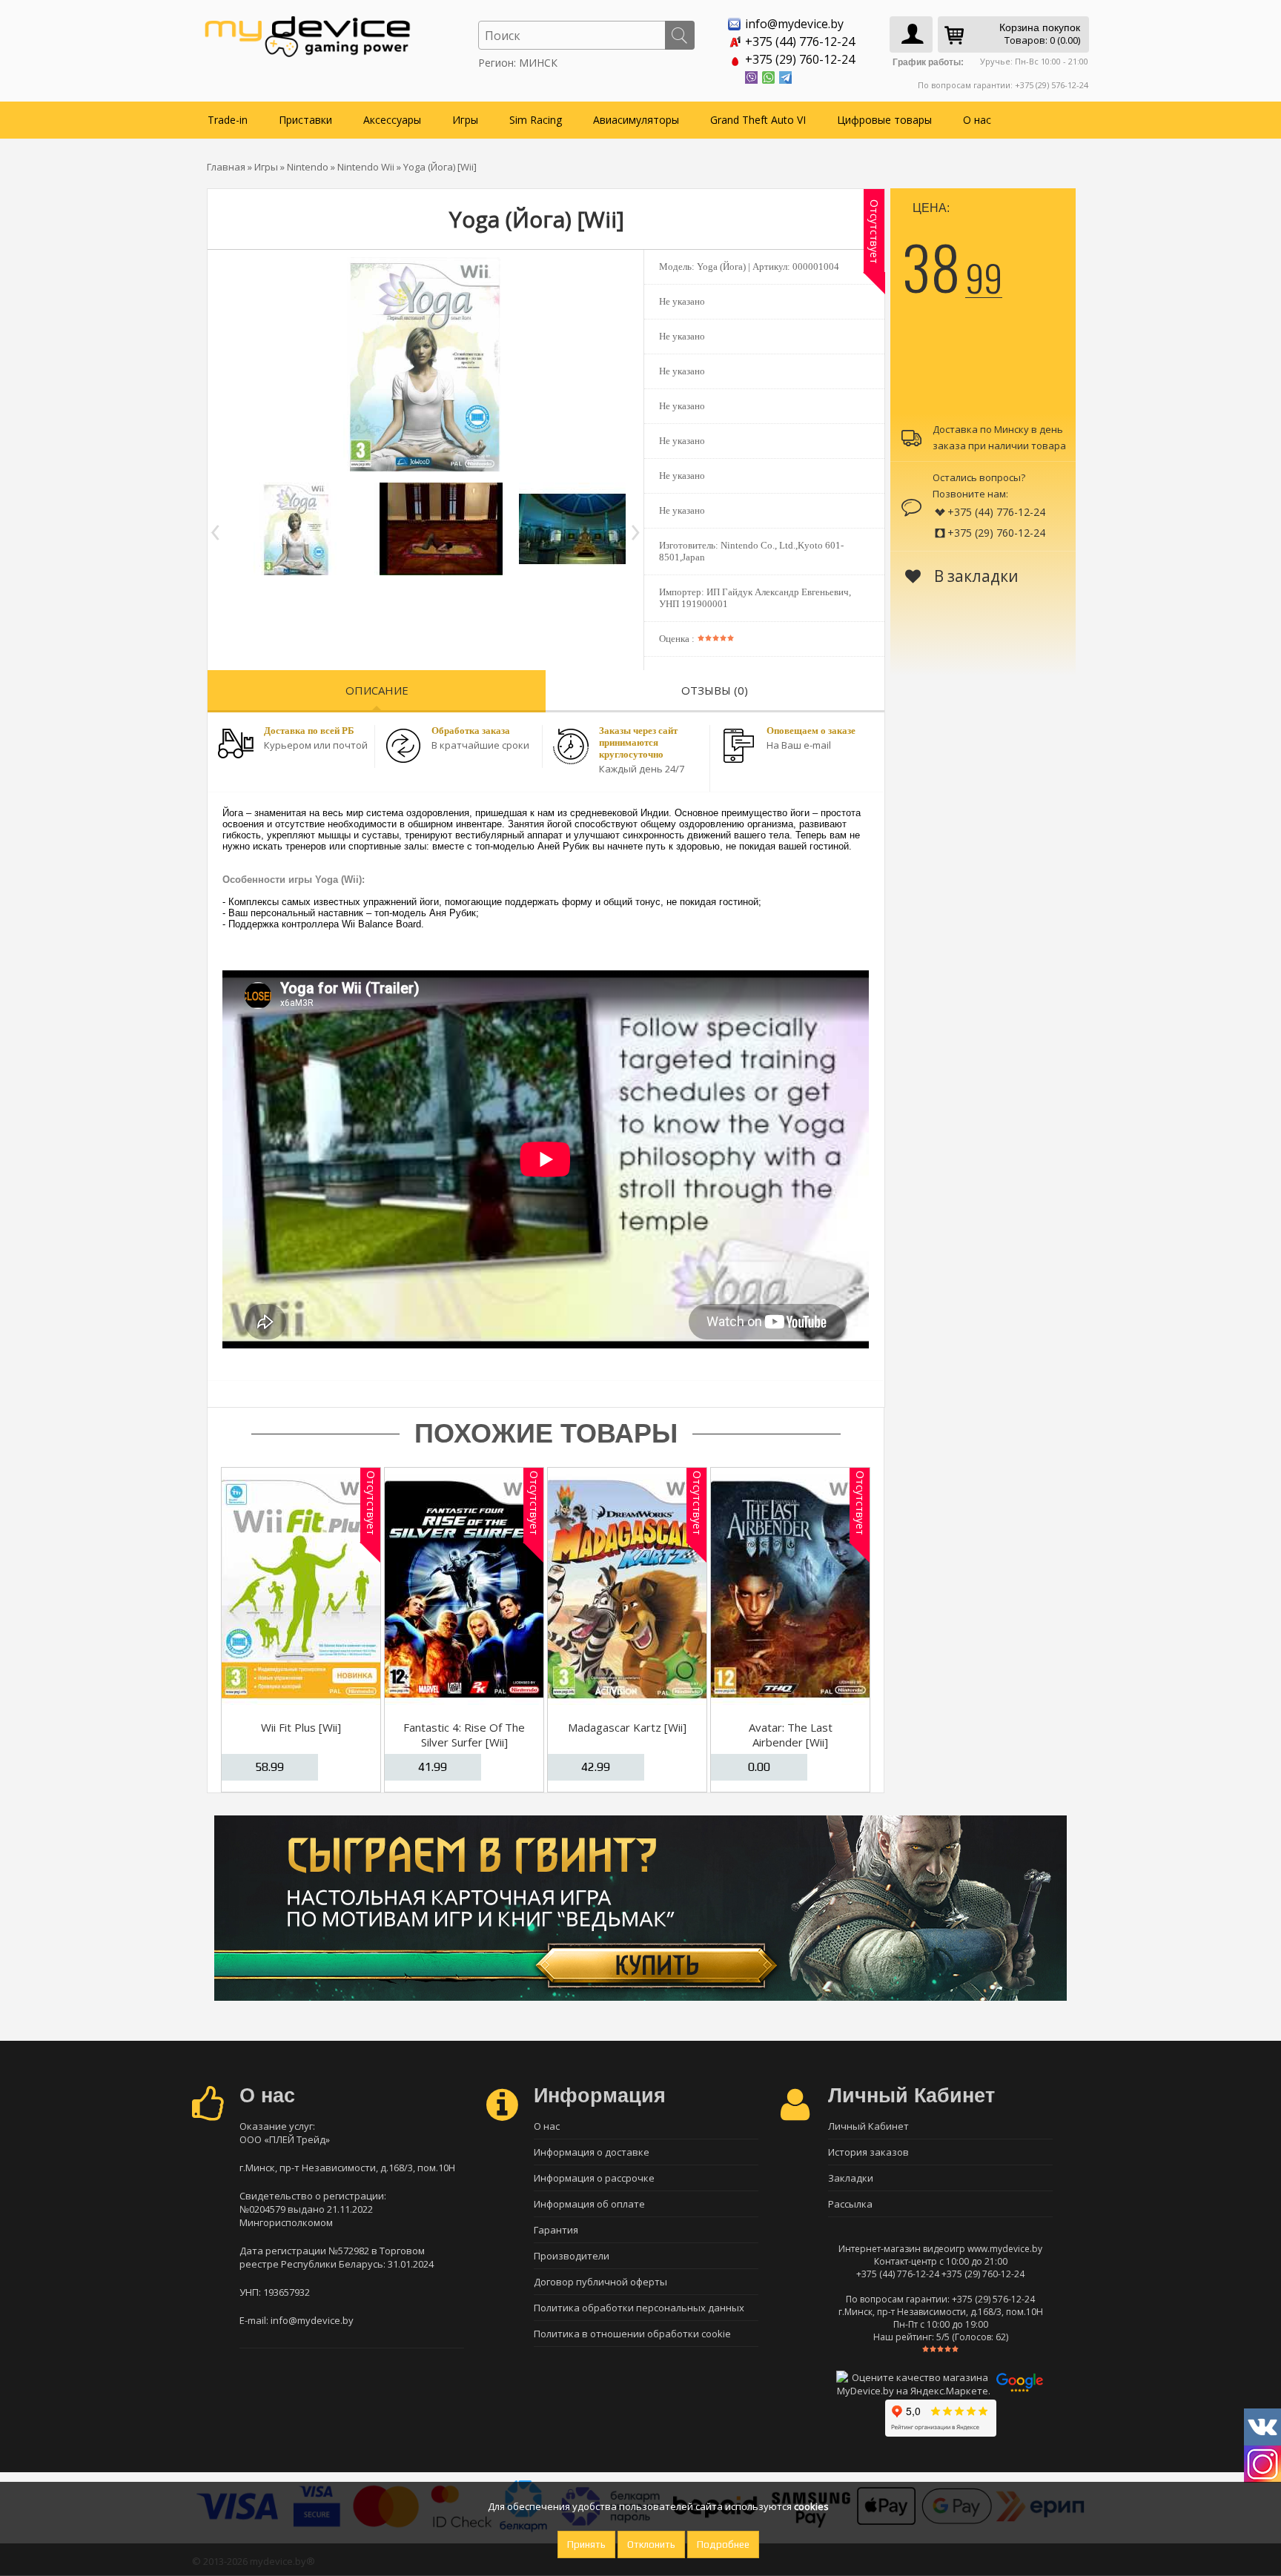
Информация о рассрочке (594, 2178)
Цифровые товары (884, 120)
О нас (977, 120)
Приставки (305, 120)
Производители (572, 2256)
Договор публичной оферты (600, 2282)
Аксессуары (392, 120)
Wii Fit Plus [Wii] (301, 1727)
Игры (465, 120)
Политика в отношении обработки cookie (632, 2334)
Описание (377, 690)
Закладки (851, 2178)
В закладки (974, 576)
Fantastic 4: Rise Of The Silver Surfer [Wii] (464, 1735)
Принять (586, 2544)
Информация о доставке (592, 2152)
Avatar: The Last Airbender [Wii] (791, 1735)
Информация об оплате (589, 2204)
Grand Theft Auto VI (758, 120)
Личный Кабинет (868, 2126)
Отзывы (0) (715, 690)
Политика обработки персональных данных (639, 2308)
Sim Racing (536, 120)
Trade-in (228, 120)
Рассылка (850, 2204)
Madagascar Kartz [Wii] (627, 1727)
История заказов (868, 2152)
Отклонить (651, 2544)
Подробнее (723, 2544)
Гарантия (556, 2230)
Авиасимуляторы (636, 120)
